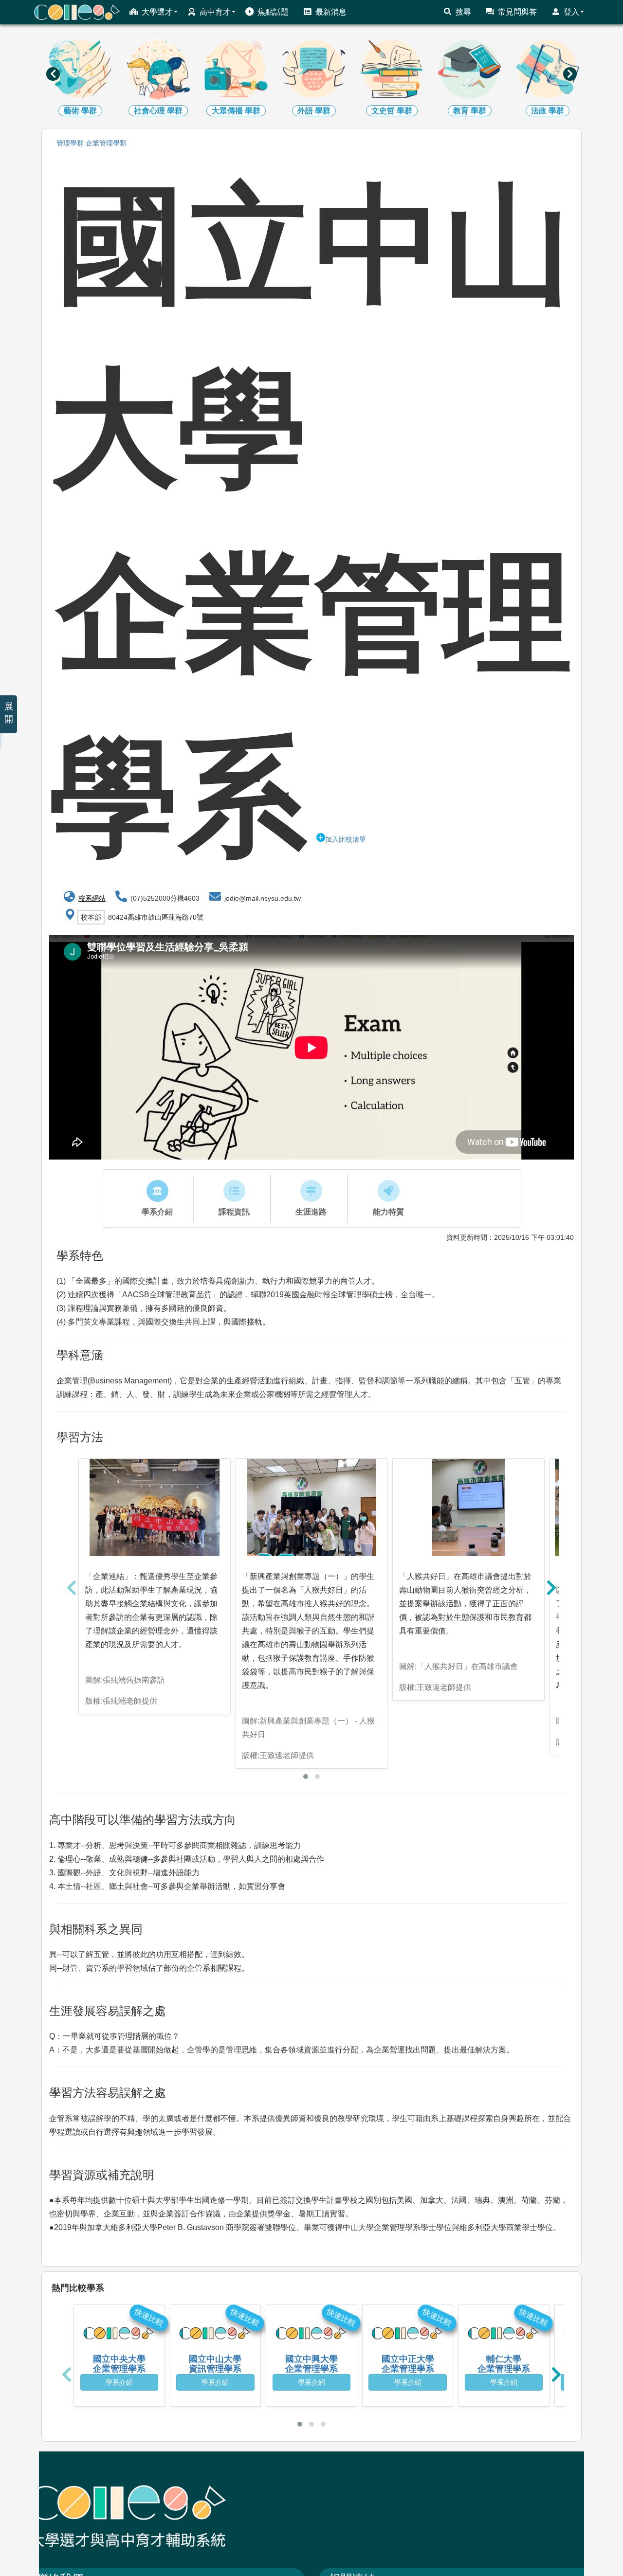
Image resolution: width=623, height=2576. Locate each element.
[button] (306, 1777)
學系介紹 (119, 2382)
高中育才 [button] (215, 12)
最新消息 (331, 12)
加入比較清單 (346, 839)
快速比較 (149, 2318)
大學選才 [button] (157, 12)
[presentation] (53, 74)
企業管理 (106, 143)
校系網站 (92, 898)
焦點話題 (273, 12)
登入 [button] (571, 12)
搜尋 (463, 12)
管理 (70, 143)
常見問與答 (517, 12)
